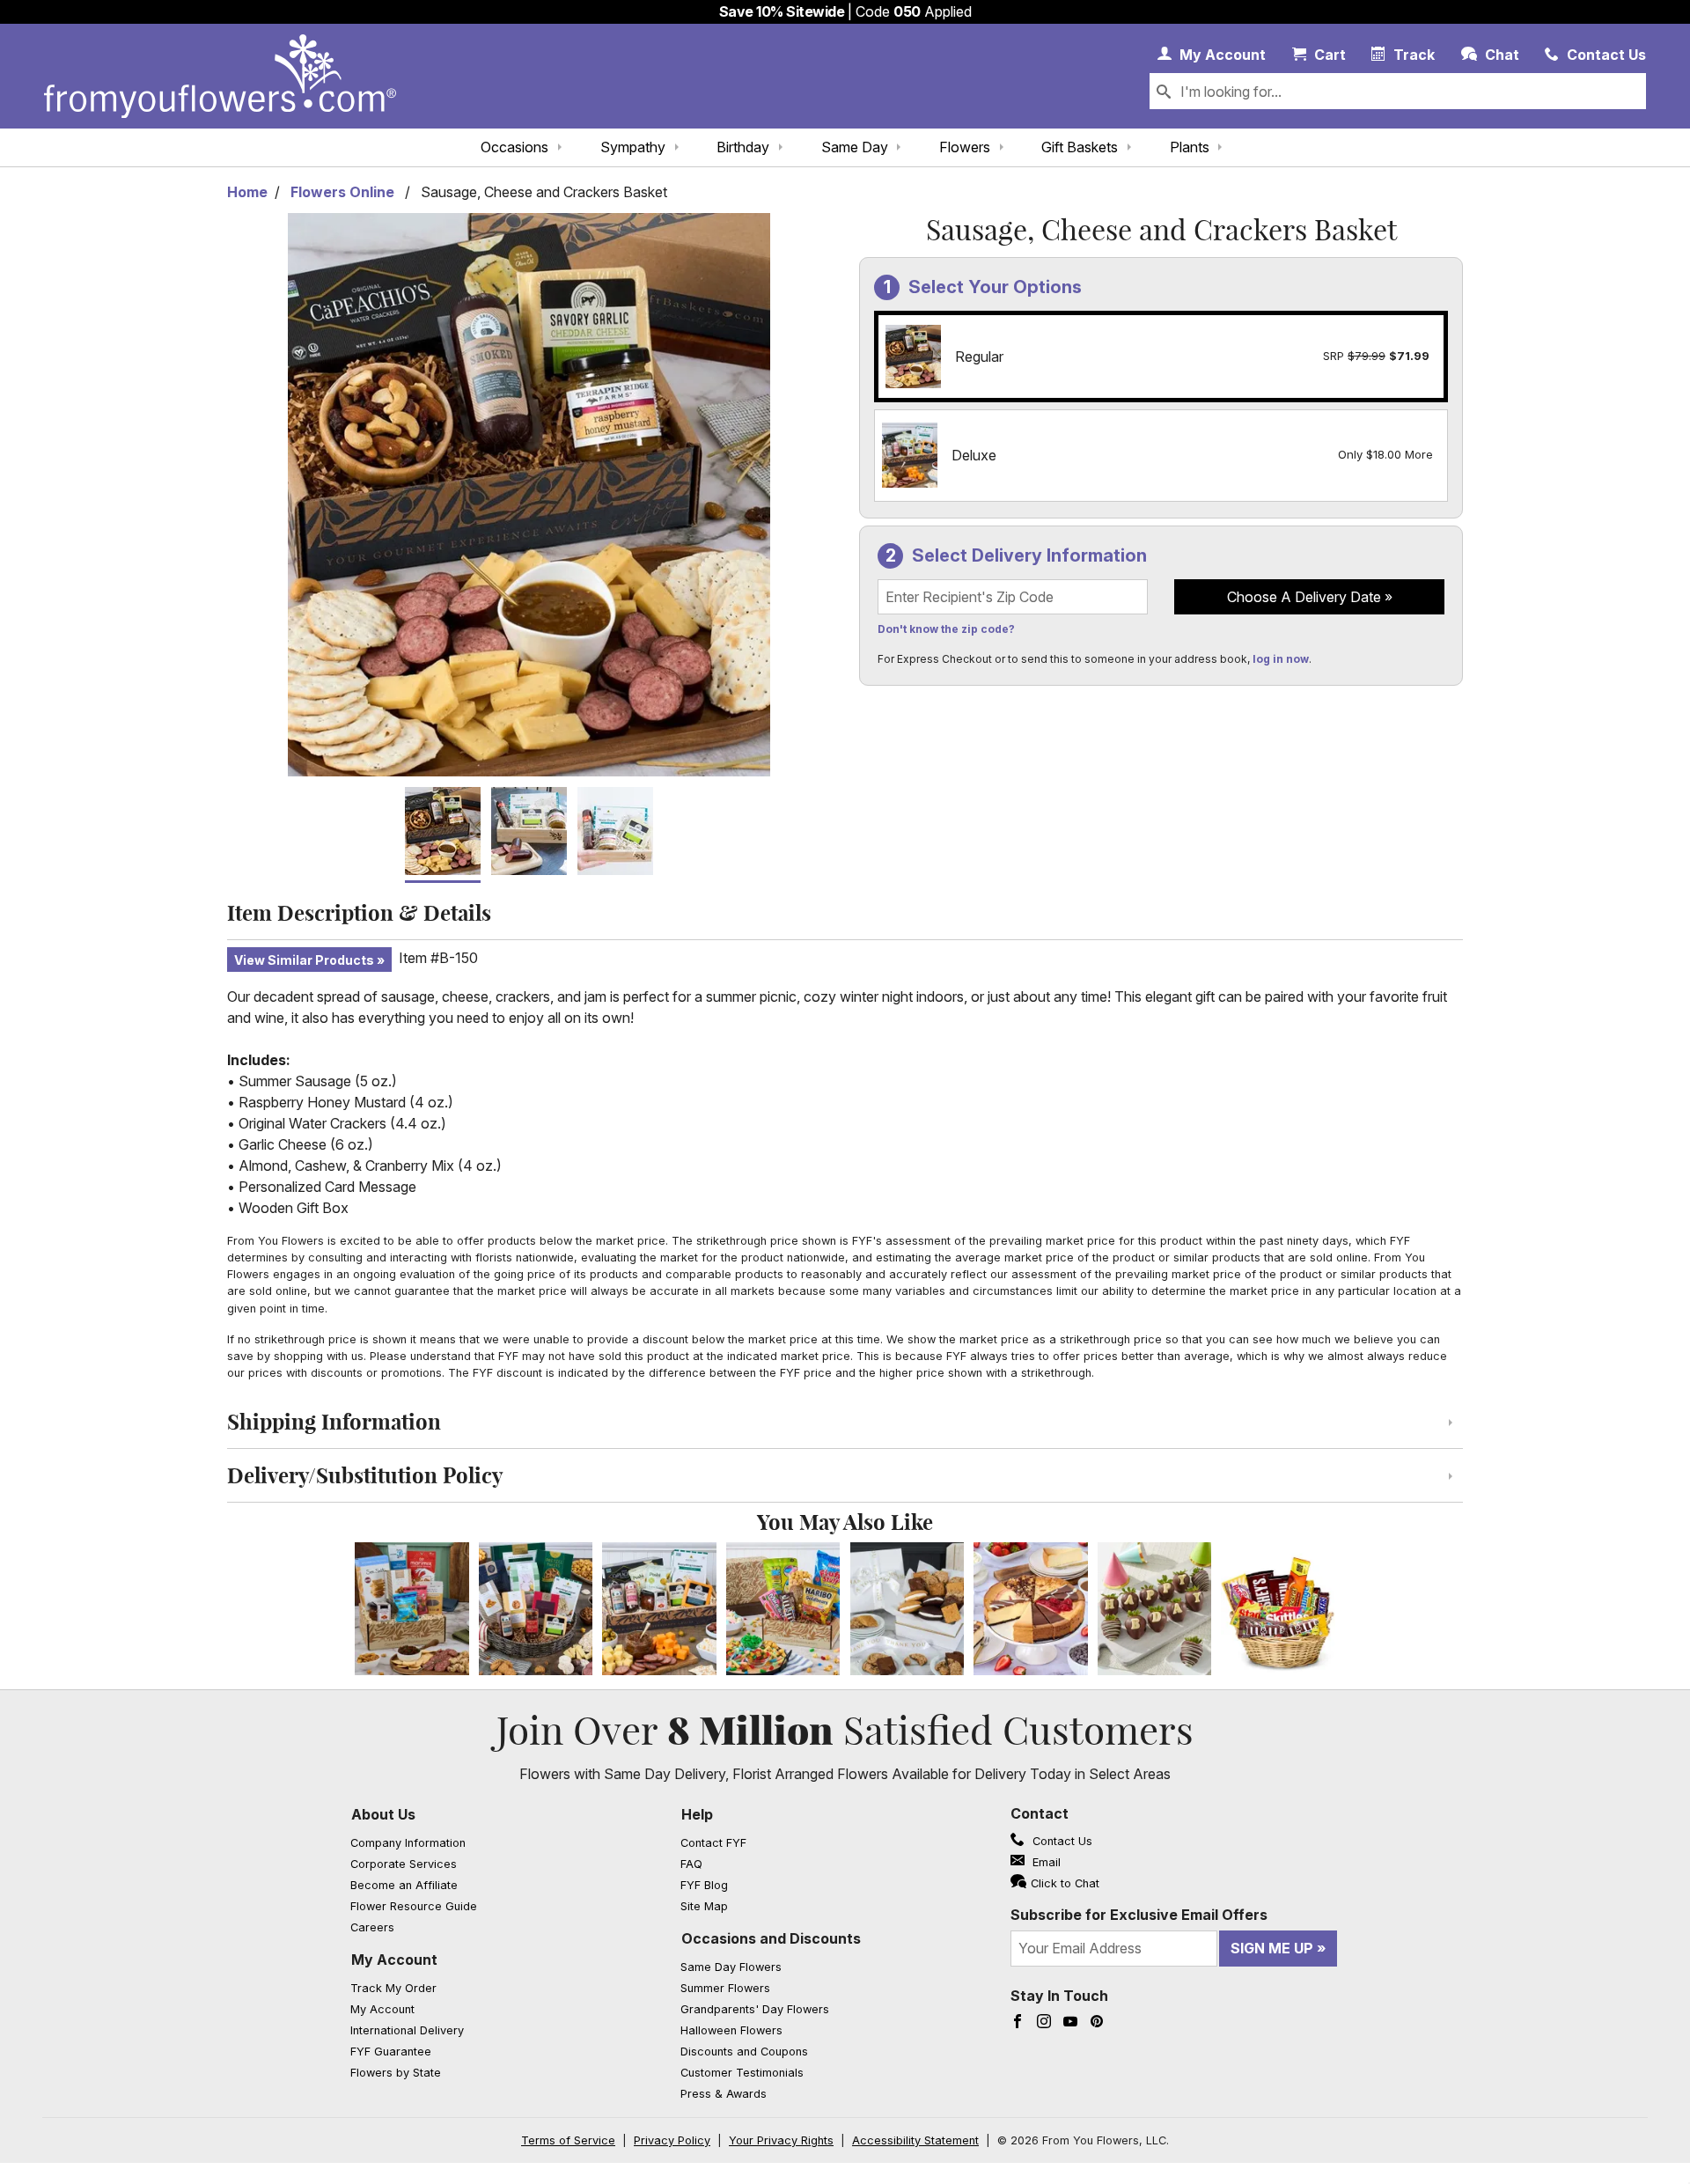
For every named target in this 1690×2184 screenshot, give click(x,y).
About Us (383, 1814)
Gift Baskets (1080, 147)
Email (1045, 1862)
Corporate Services (404, 1864)
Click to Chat (1065, 1883)
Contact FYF (713, 1843)
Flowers (965, 147)
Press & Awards (724, 2094)
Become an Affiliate (404, 1885)
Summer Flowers (725, 1988)
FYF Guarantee (391, 2052)
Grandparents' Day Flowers (755, 2009)
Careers (372, 1927)
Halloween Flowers (731, 2030)
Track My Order (393, 1988)
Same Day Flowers (731, 1967)
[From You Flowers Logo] (220, 76)
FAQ (691, 1864)
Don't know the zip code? (946, 629)
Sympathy (633, 147)
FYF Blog (704, 1885)
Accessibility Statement (915, 2140)
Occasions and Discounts (771, 1938)
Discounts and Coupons (744, 2052)
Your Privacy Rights (781, 2140)
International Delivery (407, 2030)
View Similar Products (304, 960)
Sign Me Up (1272, 1948)
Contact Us (1061, 1841)
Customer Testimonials (742, 2073)
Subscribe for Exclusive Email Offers (1139, 1915)
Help (697, 1814)
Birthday (743, 147)
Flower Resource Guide (414, 1906)
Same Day (855, 147)
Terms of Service (568, 2140)
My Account (394, 1960)
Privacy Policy (672, 2140)
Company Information (408, 1843)
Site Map (704, 1906)
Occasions (514, 147)
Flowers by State (396, 2073)
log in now (1281, 659)
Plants (1190, 147)
